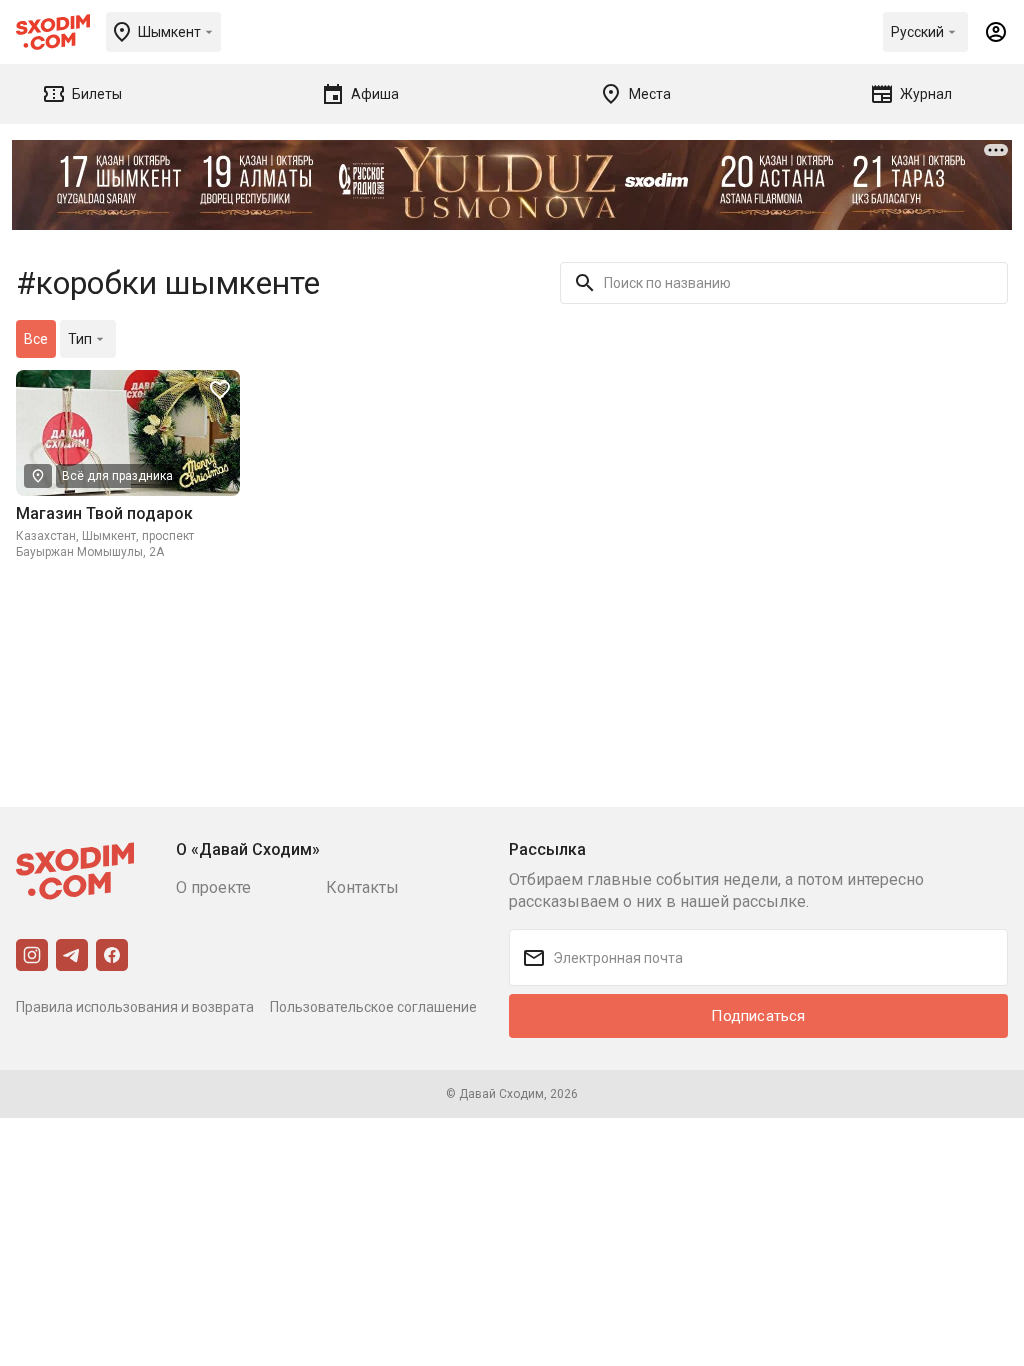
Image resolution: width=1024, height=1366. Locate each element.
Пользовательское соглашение (373, 1007)
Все (36, 339)
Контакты (362, 887)
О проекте (213, 887)
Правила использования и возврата (135, 1007)
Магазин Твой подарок (104, 513)
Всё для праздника (117, 476)
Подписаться (758, 1016)
